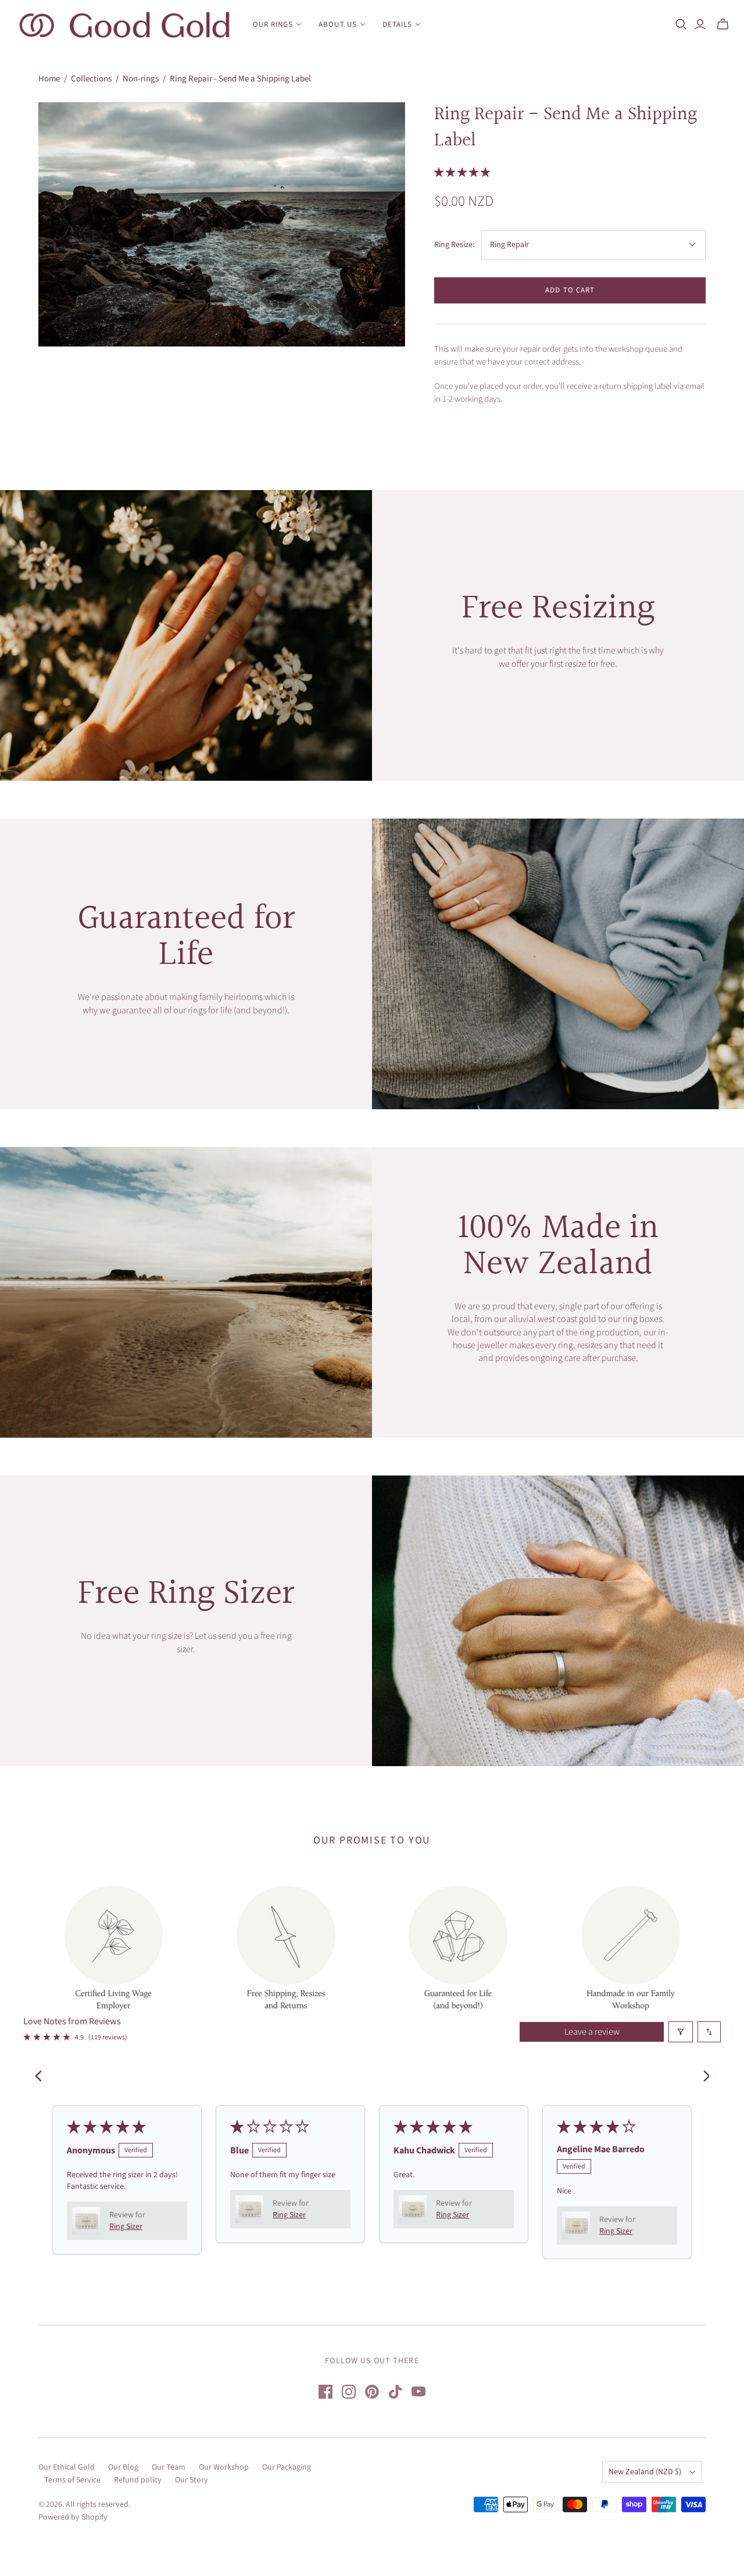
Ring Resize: (454, 245)
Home (49, 79)
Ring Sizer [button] (126, 2227)
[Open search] (681, 24)
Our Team (169, 2467)
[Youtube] (419, 2392)
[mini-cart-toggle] (723, 24)
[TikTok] (395, 2392)
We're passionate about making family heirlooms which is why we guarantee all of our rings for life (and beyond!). (186, 1003)
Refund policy (138, 2480)
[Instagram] (349, 2392)
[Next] (702, 2077)
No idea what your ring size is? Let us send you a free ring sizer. (186, 1642)
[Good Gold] (125, 25)
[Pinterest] (372, 2392)
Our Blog (123, 2467)
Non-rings (141, 79)
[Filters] (681, 2032)
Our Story (192, 2480)
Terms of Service (72, 2480)
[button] (462, 173)
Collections (91, 79)
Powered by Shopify (73, 2517)
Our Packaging (287, 2467)
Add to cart (570, 290)
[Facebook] (325, 2392)
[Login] (700, 24)
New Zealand (645, 2472)
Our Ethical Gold (67, 2467)
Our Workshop (224, 2467)
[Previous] (42, 2077)
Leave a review (592, 2032)
